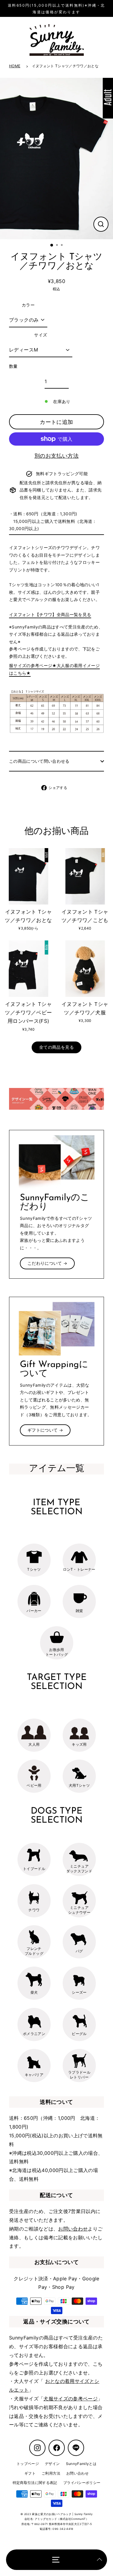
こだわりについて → (47, 1263)
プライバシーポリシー (82, 2483)
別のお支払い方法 (56, 456)
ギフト (30, 2473)
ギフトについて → (45, 1430)
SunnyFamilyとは (81, 2464)
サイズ (41, 335)
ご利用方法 (51, 2473)
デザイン (52, 2464)
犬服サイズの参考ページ (71, 2399)
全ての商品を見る (56, 1047)
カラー (28, 305)
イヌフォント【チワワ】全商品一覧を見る (50, 615)
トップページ (28, 2464)
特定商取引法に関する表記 (35, 2483)
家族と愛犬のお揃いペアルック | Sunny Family (62, 2514)
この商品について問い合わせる (39, 761)
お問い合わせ (73, 2229)
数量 (13, 366)
